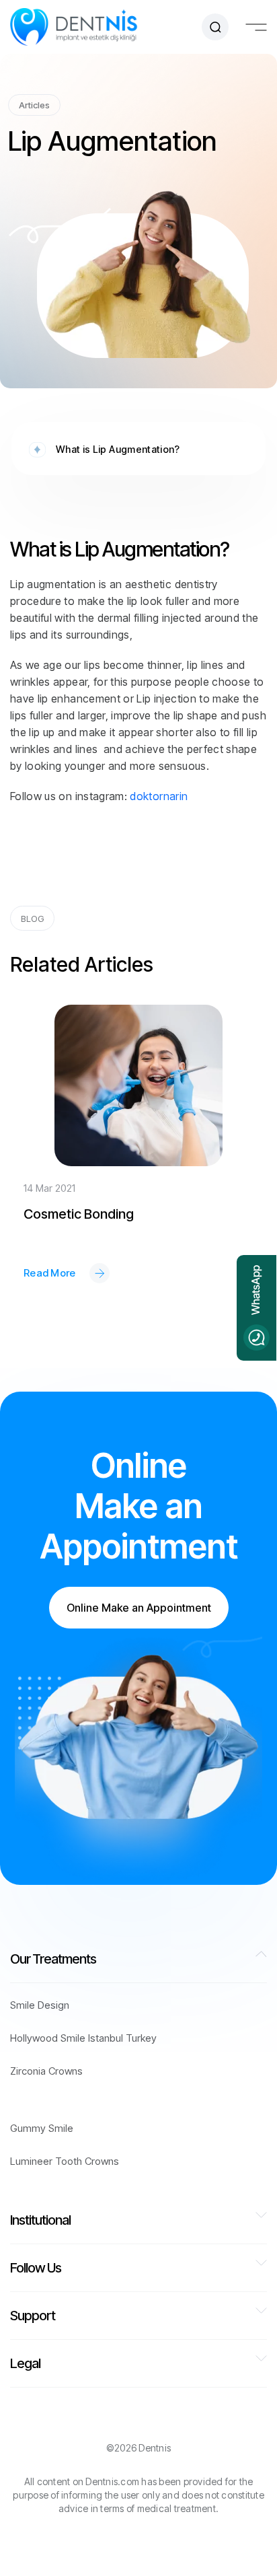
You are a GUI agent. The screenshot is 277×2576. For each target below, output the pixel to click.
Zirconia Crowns (46, 2071)
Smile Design (40, 2005)
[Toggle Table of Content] (187, 430)
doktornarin (159, 796)
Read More (50, 1273)
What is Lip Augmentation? (118, 449)
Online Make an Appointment (139, 1608)
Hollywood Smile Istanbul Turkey (83, 2038)
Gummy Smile (42, 2128)
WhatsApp (255, 1291)
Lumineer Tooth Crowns (65, 2161)
